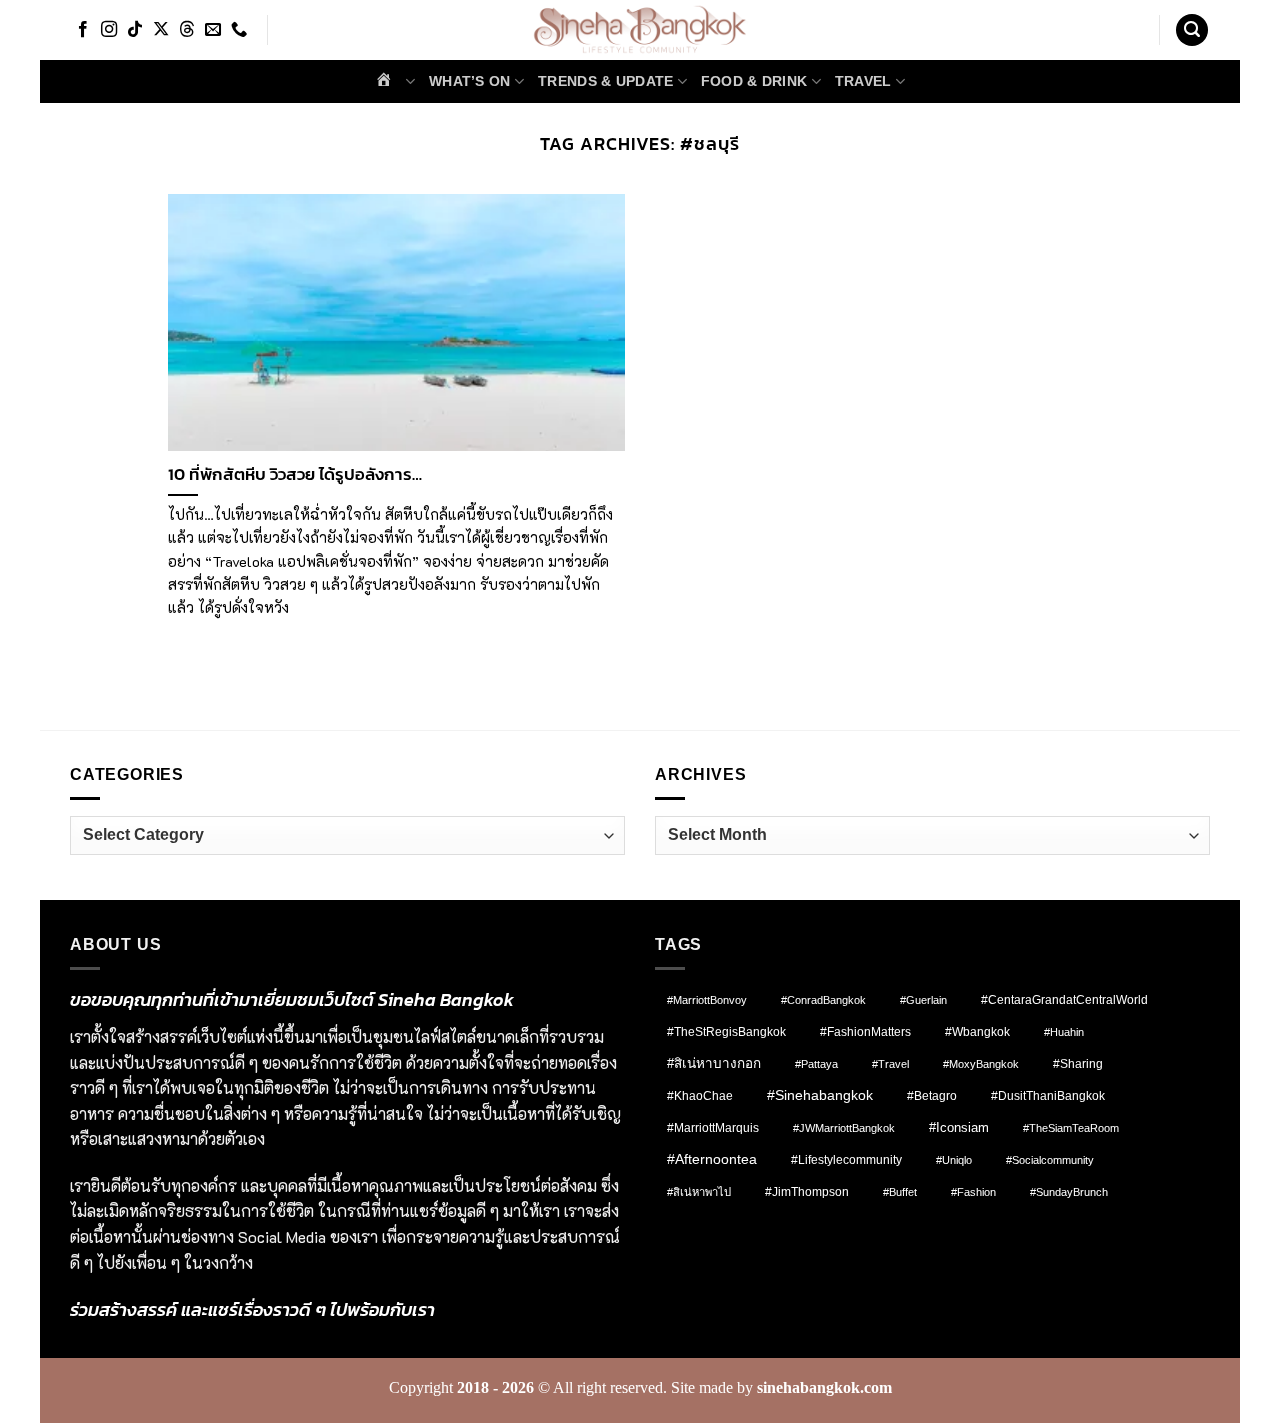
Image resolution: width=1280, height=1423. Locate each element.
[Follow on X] (161, 30)
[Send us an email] (213, 30)
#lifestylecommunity (846, 1160)
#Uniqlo (954, 1160)
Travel (863, 81)
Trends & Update (605, 81)
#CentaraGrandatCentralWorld (1064, 999)
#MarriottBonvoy (707, 1000)
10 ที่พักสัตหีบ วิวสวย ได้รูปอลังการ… (295, 475)
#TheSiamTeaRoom (1071, 1128)
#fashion (973, 1192)
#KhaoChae (700, 1096)
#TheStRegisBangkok (726, 1032)
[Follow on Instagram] (109, 30)
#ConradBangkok (823, 1000)
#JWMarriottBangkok (844, 1128)
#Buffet (900, 1192)
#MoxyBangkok (981, 1064)
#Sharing (1078, 1064)
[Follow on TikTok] (135, 30)
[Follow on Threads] (187, 30)
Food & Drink (754, 81)
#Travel (890, 1064)
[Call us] (239, 30)
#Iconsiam (959, 1127)
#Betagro (932, 1096)
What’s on (470, 81)
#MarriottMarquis (713, 1127)
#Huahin (1064, 1032)
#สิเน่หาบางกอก (714, 1063)
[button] (1192, 30)
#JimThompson (807, 1192)
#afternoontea (712, 1159)
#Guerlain (923, 1000)
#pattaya (816, 1064)
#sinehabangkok (820, 1095)
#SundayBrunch (1069, 1192)
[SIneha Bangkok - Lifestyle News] (640, 30)
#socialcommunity (1050, 1160)
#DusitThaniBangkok (1048, 1095)
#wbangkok (977, 1032)
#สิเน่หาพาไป (699, 1192)
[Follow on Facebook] (83, 30)
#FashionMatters (865, 1032)
